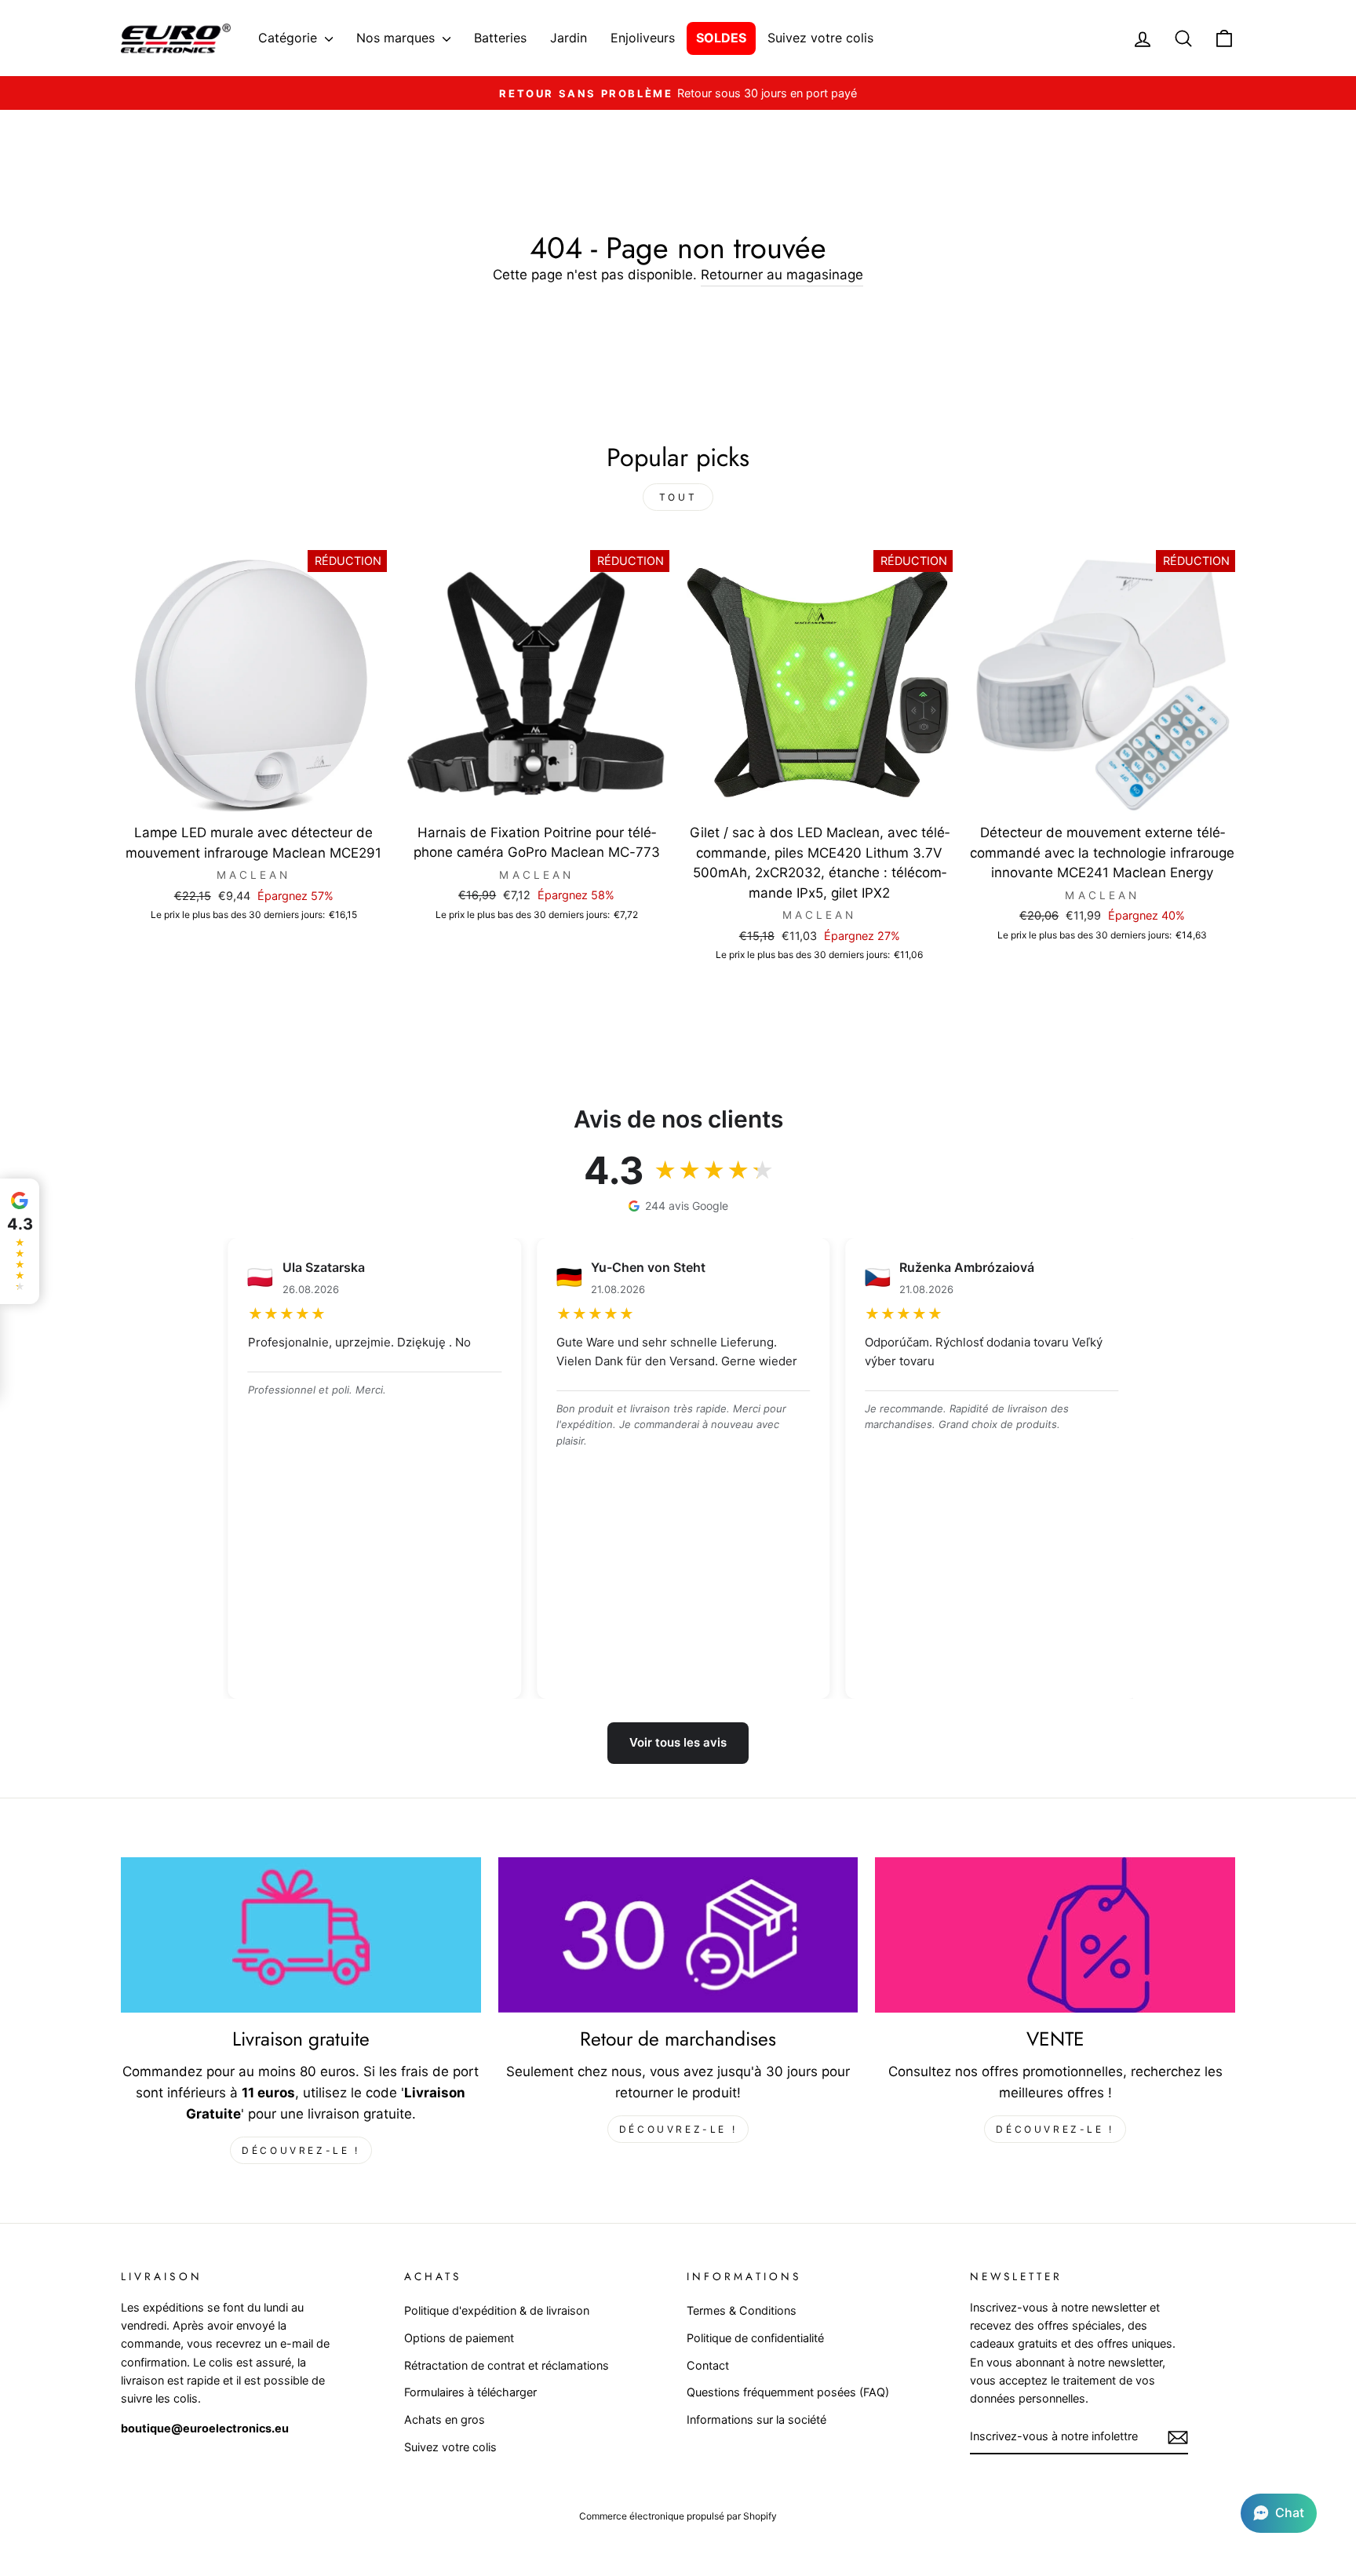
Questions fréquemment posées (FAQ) (788, 2392)
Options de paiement (459, 2338)
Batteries (500, 38)
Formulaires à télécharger (470, 2392)
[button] (1279, 2513)
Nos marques (397, 38)
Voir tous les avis (678, 1742)
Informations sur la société (756, 2419)
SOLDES (721, 38)
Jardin (569, 38)
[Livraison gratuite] (301, 1935)
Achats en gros (445, 2419)
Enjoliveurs (643, 38)
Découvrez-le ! (301, 2150)
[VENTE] (1055, 1935)
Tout (678, 497)
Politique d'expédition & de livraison (497, 2310)
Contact (708, 2365)
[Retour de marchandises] (678, 1935)
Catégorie (290, 38)
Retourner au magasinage (782, 275)
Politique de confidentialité (755, 2338)
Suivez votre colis (820, 38)
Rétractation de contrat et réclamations (507, 2365)
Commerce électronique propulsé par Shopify (678, 2516)
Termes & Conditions (742, 2310)
